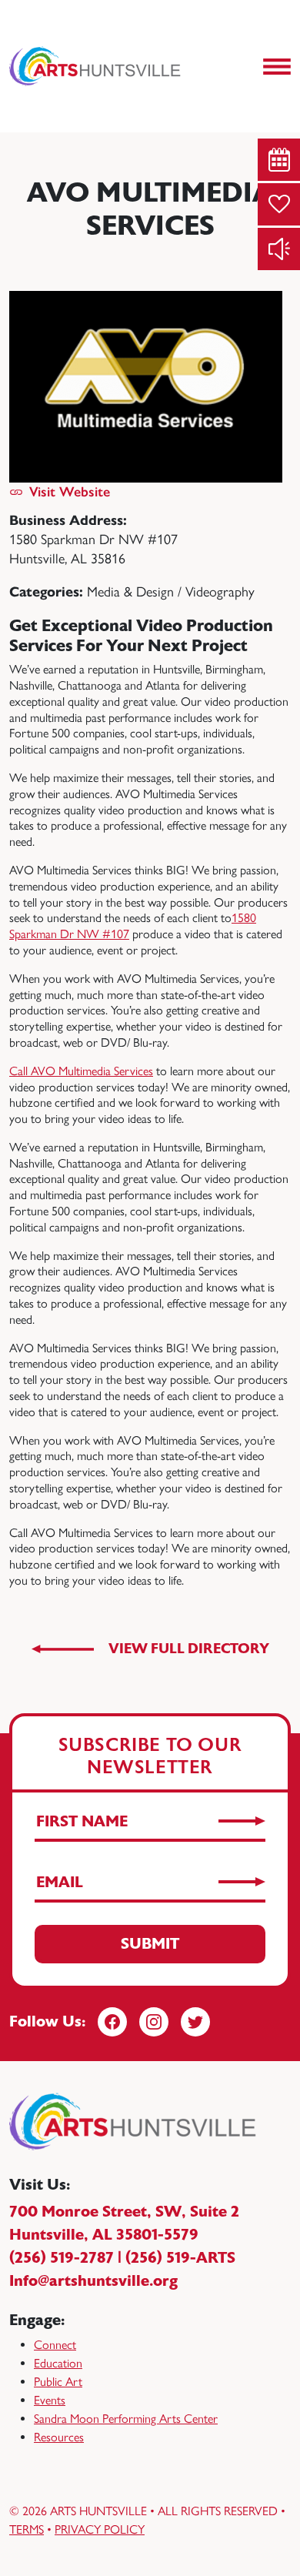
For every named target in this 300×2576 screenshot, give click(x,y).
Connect (55, 2345)
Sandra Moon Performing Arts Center (126, 2419)
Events (50, 2400)
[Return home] (96, 66)
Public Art (58, 2382)
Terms (27, 2529)
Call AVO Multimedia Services (81, 1071)
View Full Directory (189, 1649)
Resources (59, 2437)
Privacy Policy (100, 2529)
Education (58, 2363)
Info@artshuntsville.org (93, 2281)
